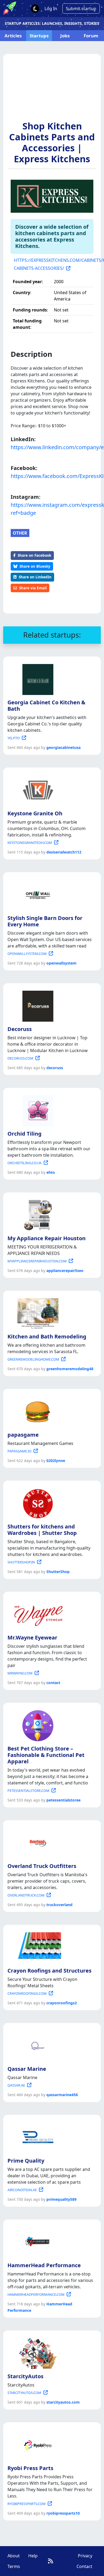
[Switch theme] (35, 9)
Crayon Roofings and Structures (49, 1971)
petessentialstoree (63, 1800)
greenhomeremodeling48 (70, 1369)
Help (33, 2556)
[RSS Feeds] (51, 2561)
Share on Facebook (34, 555)
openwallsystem (61, 963)
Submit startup (81, 9)
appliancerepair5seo (65, 1271)
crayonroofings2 (62, 2003)
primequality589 (61, 2199)
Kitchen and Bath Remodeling (47, 1336)
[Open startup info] (37, 678)
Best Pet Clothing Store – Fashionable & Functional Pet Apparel (46, 1755)
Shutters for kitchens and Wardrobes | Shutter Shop (42, 1530)
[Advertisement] (52, 90)
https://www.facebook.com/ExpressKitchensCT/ (52, 476)
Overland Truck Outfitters (42, 1866)
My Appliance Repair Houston (47, 1238)
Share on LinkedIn (35, 577)
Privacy (85, 2556)
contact (53, 1683)
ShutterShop (58, 1572)
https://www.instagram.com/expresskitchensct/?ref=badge (52, 509)
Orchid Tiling (25, 1134)
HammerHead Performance (44, 2265)
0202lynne (56, 1461)
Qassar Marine (27, 2069)
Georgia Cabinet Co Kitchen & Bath (46, 706)
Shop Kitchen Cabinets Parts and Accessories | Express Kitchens (52, 142)
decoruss (55, 1068)
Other (20, 533)
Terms (14, 2566)
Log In (51, 9)
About (14, 2556)
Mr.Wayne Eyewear (32, 1637)
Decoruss (20, 1029)
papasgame (23, 1435)
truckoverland (59, 1905)
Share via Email (33, 588)
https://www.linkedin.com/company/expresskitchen (52, 447)
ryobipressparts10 (63, 2513)
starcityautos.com (63, 2402)
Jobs (65, 36)
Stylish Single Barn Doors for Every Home (45, 921)
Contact (84, 2566)
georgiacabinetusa (63, 747)
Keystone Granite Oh (35, 813)
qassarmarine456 (62, 2095)
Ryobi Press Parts (30, 2468)
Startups (39, 36)
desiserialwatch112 (64, 852)
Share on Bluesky (35, 566)
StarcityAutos (25, 2376)
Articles (13, 36)
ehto (51, 1172)
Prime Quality (26, 2161)
